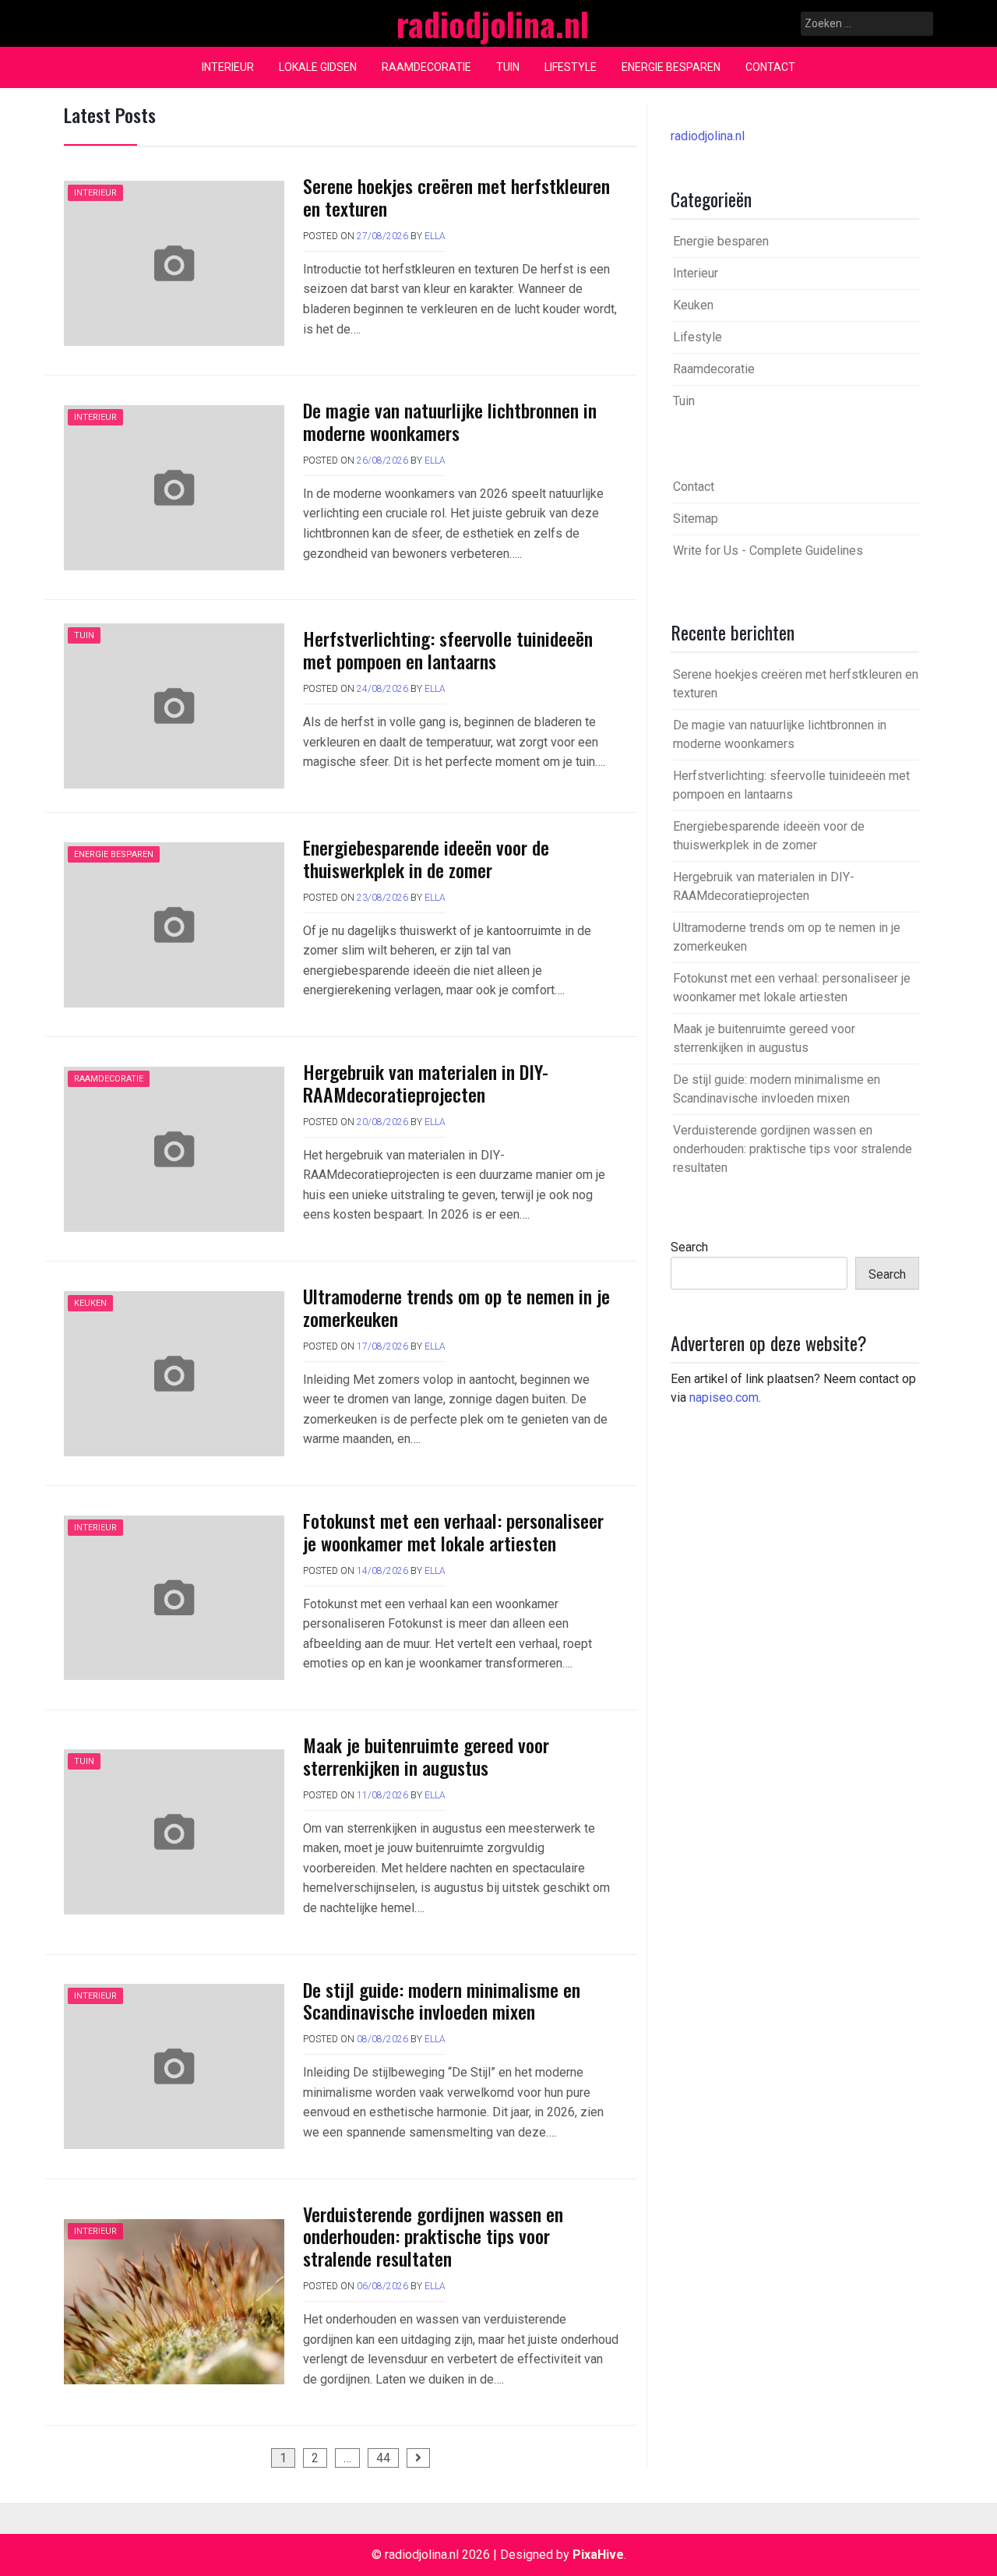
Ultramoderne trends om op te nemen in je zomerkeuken (456, 1307)
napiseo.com (724, 1397)
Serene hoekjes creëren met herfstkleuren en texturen (456, 197)
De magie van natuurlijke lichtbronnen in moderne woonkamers (450, 421)
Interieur (228, 67)
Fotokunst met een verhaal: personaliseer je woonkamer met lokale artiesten (453, 1531)
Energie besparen (671, 67)
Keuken (90, 1303)
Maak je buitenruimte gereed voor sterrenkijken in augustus (426, 1756)
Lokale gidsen (318, 67)
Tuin (508, 67)
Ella (435, 236)
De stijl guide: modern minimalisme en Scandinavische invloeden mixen (442, 2001)
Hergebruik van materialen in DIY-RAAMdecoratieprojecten (426, 1083)
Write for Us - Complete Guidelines (768, 550)
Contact (770, 67)
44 (383, 2458)
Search (689, 1247)
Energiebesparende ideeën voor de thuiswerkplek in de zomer (426, 858)
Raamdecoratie (426, 67)
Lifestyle (571, 67)
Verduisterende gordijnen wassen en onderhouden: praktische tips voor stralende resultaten (433, 2236)
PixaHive (598, 2555)
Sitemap (696, 519)
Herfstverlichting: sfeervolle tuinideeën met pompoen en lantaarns (448, 649)
